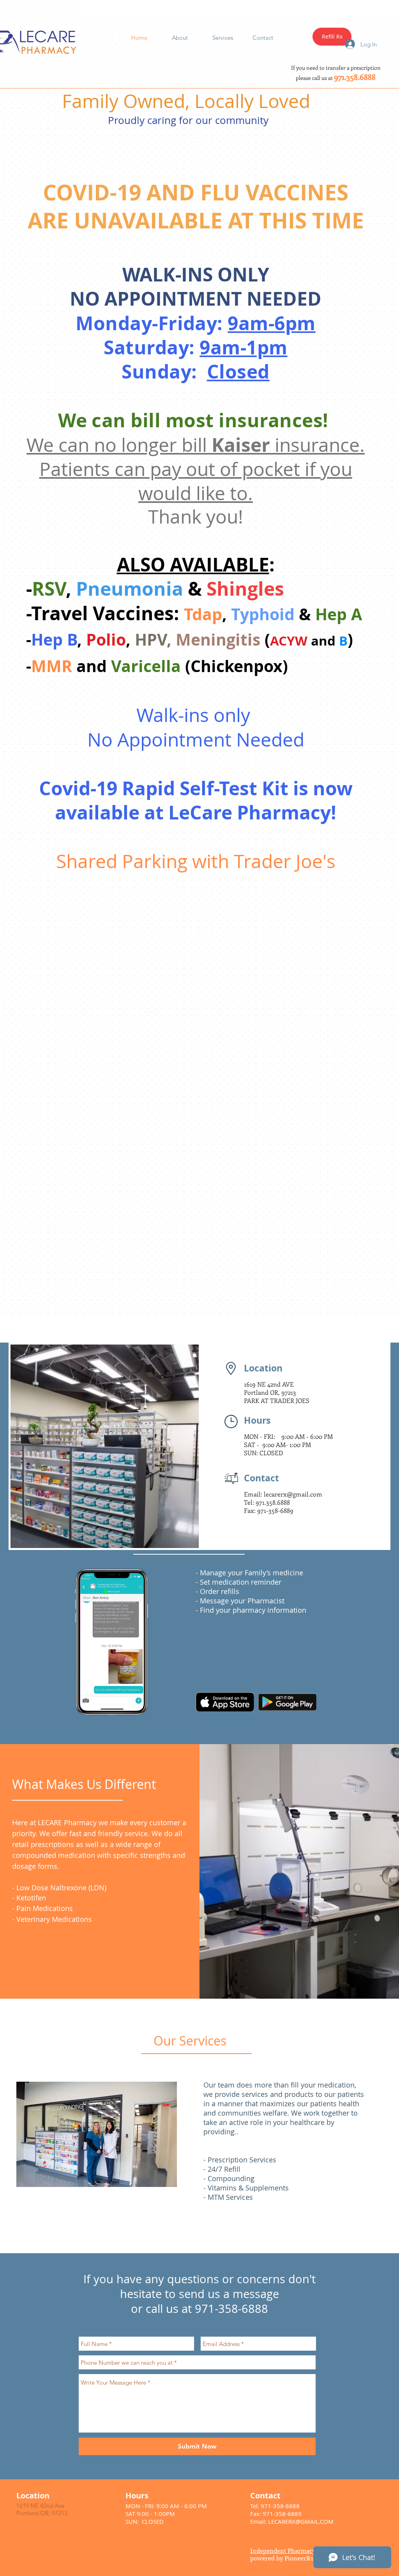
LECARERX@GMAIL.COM (301, 2521)
